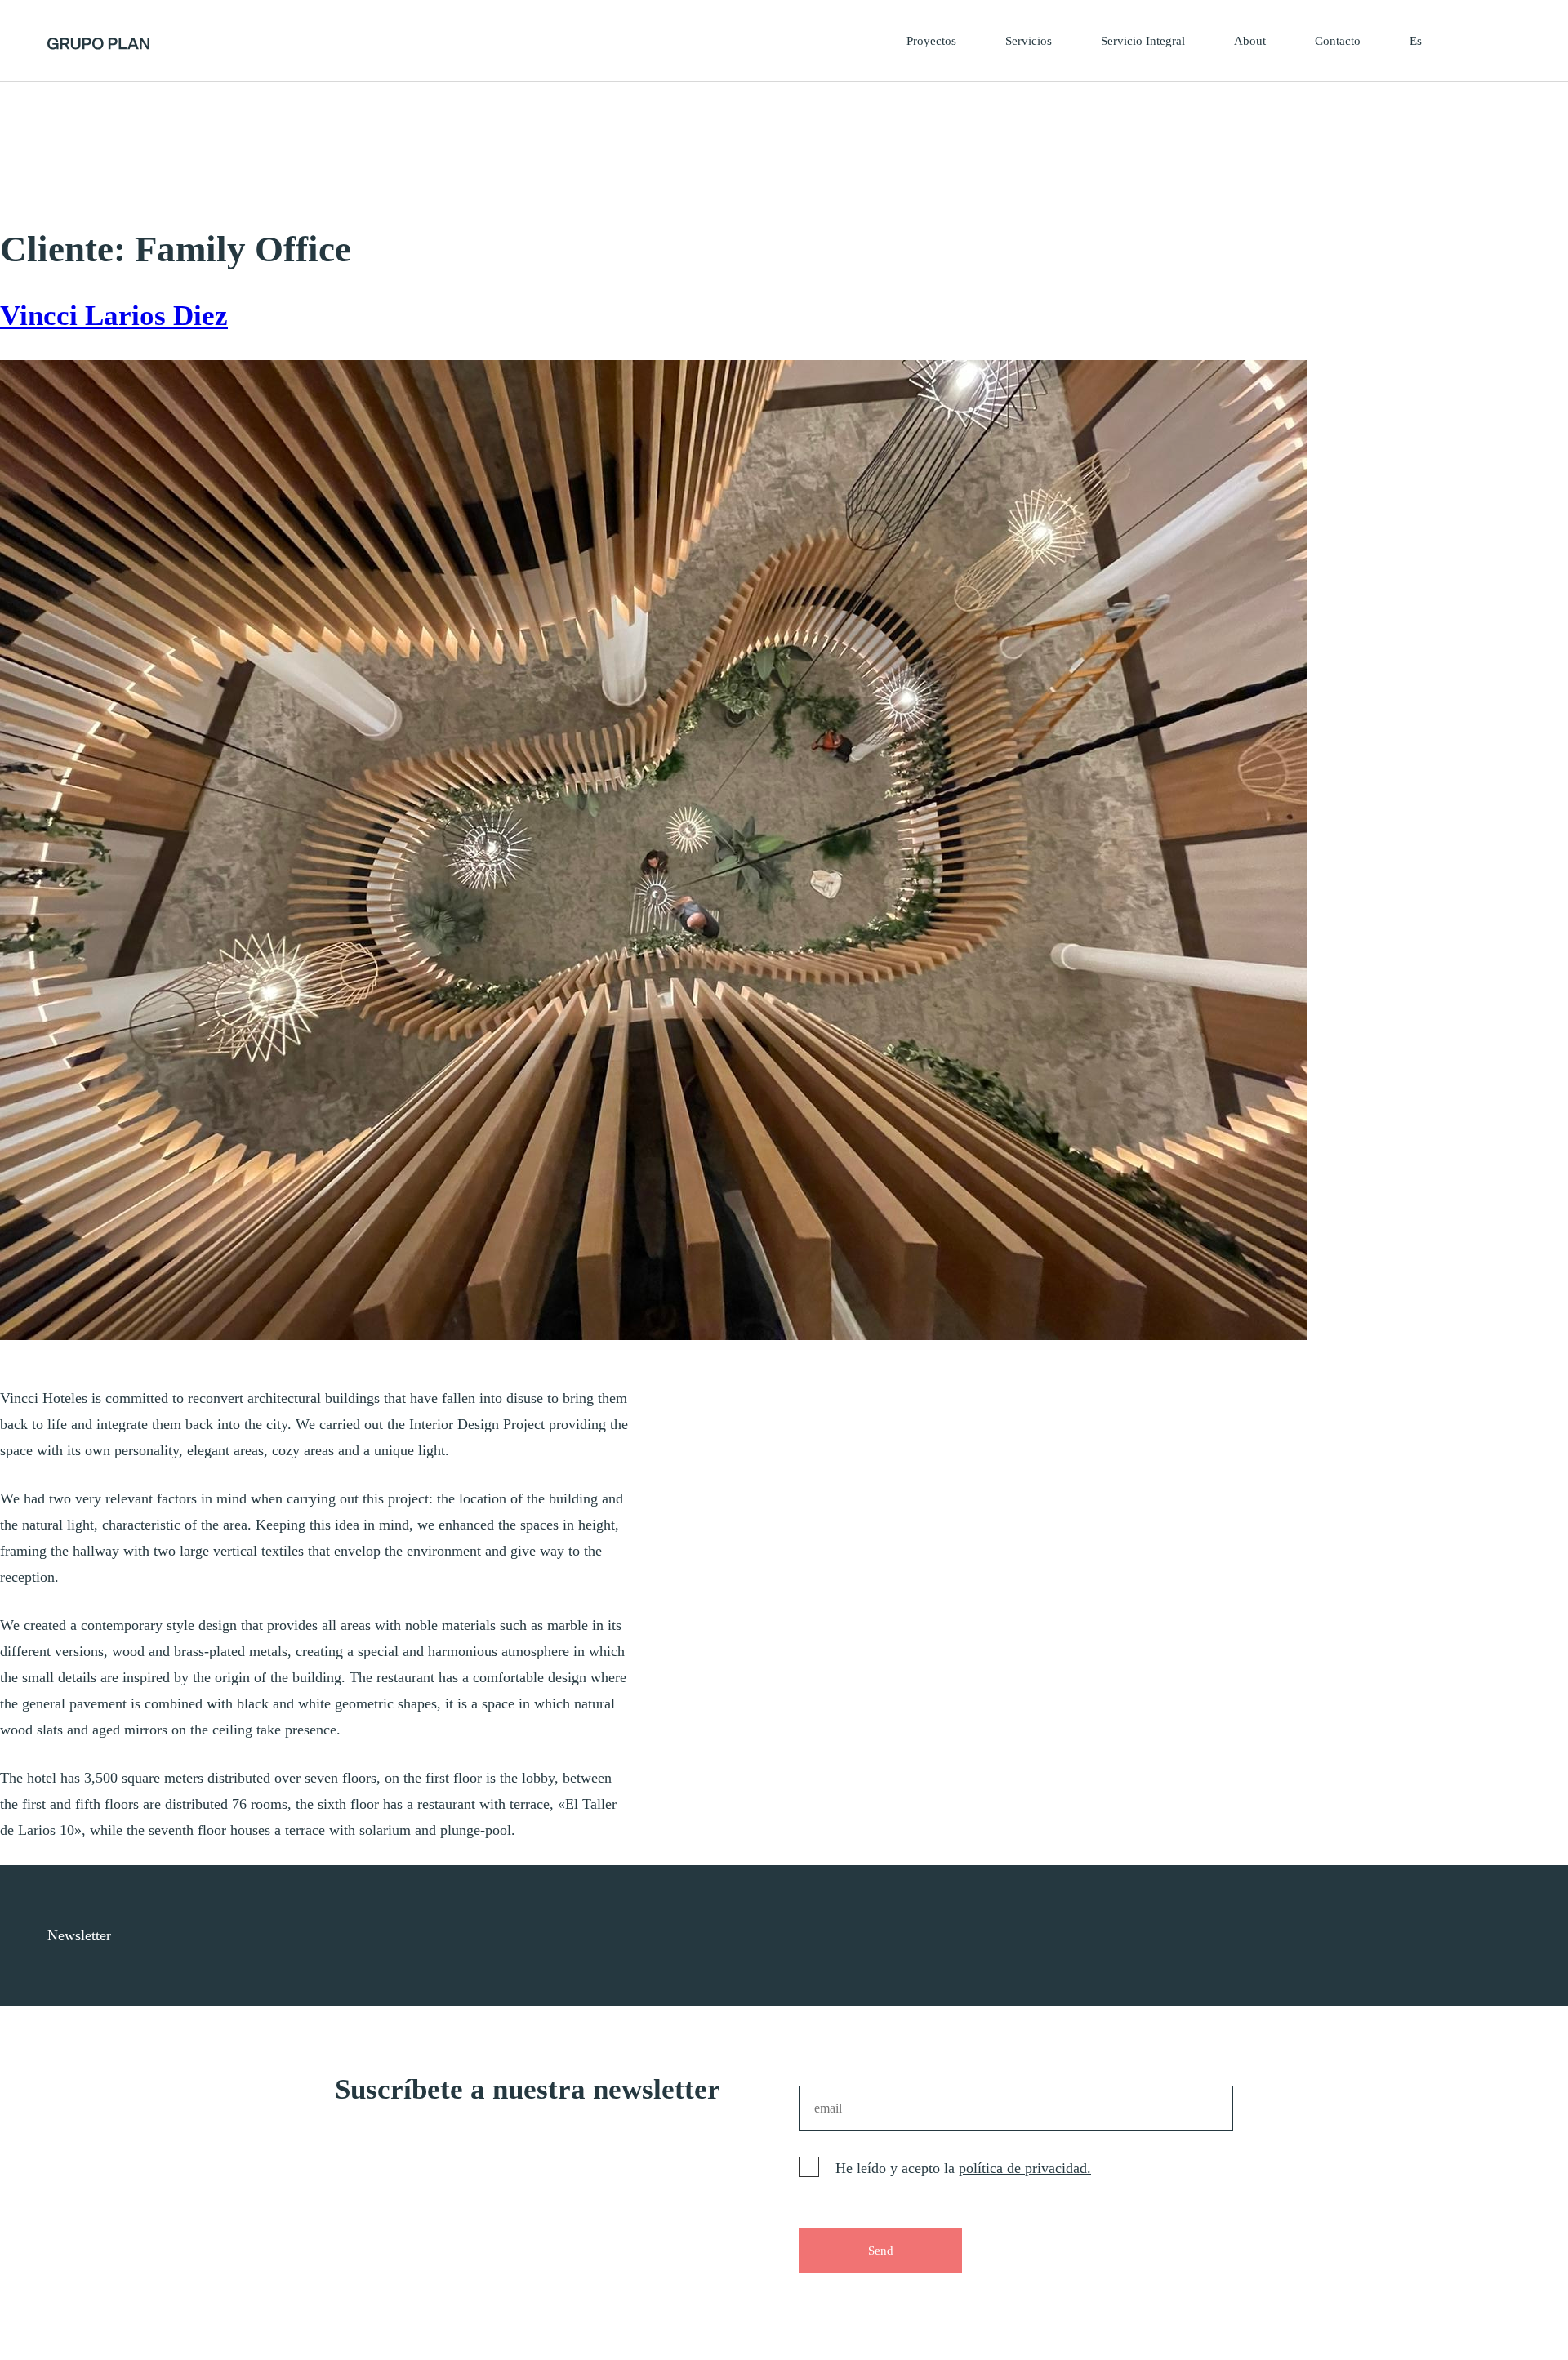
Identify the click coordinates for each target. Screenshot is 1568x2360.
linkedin (1520, 1935)
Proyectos (931, 41)
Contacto (1338, 41)
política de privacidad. (1025, 2168)
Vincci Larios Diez (114, 316)
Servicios (1029, 41)
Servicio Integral (1143, 41)
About (1250, 41)
